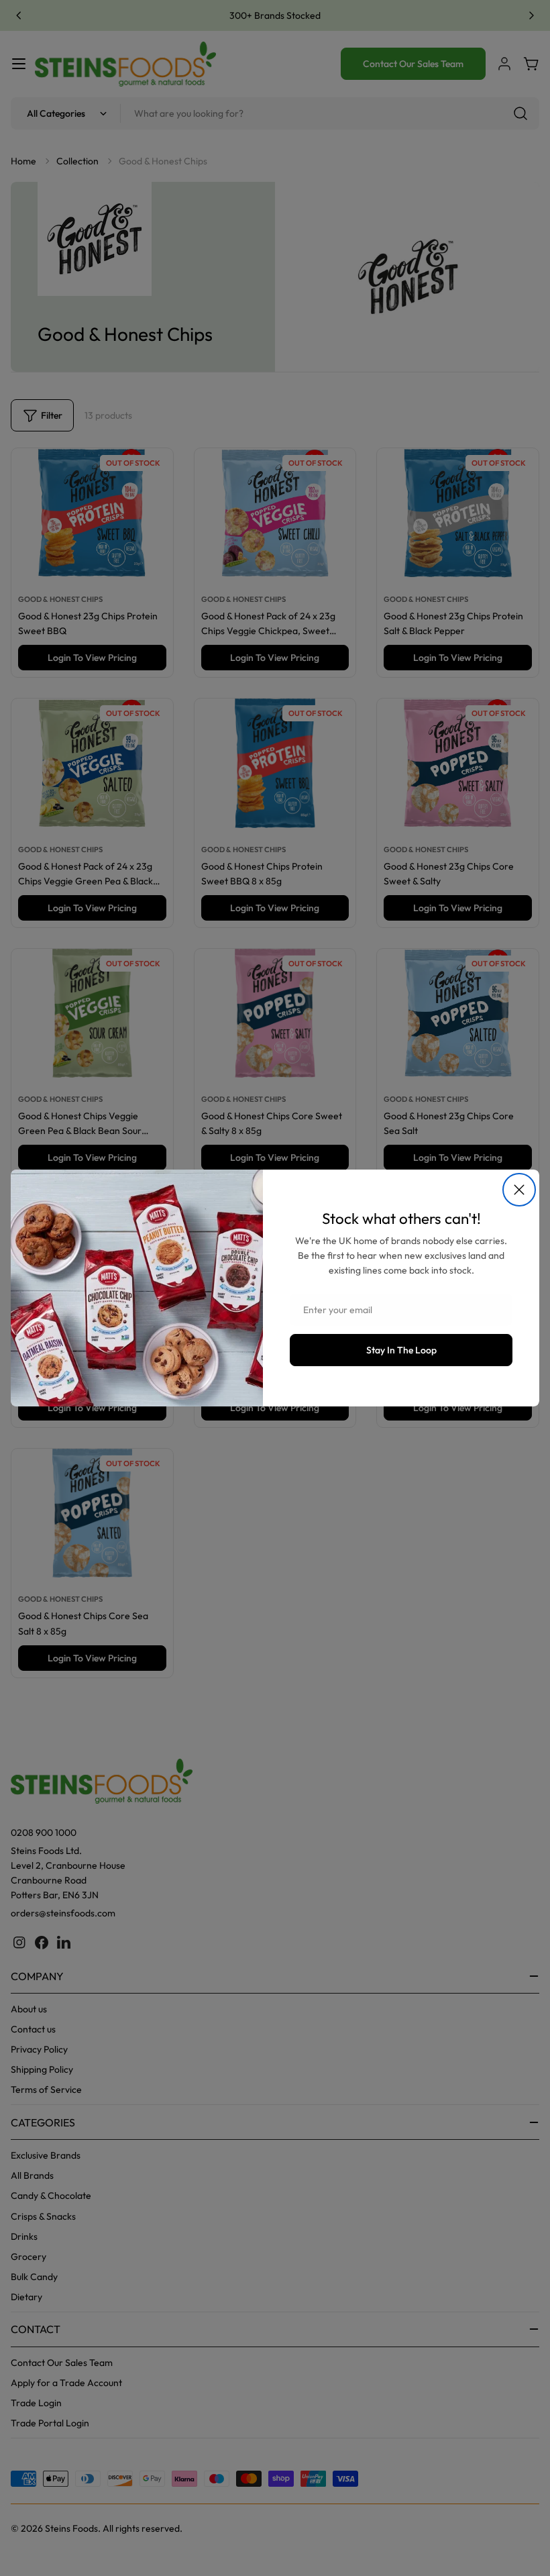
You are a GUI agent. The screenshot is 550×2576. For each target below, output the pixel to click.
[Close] (519, 1190)
